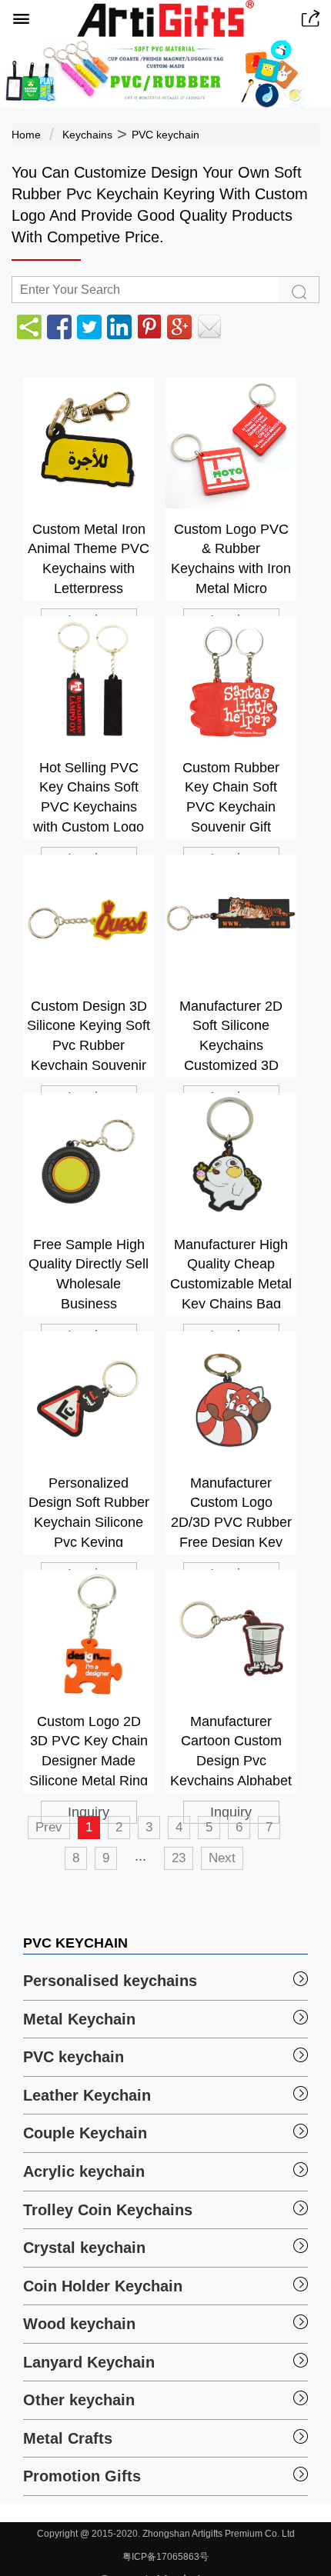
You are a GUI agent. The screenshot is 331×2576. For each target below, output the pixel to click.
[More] (29, 327)
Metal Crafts (68, 2438)
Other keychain (79, 2400)
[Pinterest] (149, 327)
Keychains (87, 135)
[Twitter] (89, 327)
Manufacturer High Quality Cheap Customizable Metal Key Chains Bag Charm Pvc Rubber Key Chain (231, 1273)
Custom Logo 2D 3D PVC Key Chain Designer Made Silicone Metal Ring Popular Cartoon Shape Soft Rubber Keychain (89, 1750)
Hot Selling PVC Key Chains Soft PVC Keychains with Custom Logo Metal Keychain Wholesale (89, 796)
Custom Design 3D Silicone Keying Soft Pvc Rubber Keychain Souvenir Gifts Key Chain (89, 1034)
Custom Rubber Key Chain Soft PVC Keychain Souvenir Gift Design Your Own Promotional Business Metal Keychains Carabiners (231, 796)
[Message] (209, 327)
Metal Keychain (79, 2019)
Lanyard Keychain (89, 2362)
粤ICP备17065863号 (165, 2557)
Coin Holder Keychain (103, 2286)
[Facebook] (59, 327)
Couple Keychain (85, 2133)
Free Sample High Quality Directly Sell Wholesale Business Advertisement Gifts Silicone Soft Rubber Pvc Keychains (89, 1273)
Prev (49, 1827)
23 (179, 1858)
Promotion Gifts (82, 2476)
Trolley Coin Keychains (108, 2210)
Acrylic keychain (84, 2171)
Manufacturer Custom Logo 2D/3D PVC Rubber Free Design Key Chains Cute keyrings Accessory (231, 1511)
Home (26, 135)
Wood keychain (79, 2324)
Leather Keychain (87, 2095)
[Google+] (179, 327)
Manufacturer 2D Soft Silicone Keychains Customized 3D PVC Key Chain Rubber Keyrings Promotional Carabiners (231, 1034)
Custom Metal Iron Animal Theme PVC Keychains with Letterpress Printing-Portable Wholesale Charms (89, 557)
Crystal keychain (84, 2248)
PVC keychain (165, 135)
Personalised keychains (110, 1981)
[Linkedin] (119, 327)
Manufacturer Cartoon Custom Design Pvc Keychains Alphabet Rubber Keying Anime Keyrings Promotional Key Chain (231, 1750)
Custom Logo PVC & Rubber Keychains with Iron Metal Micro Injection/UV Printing (231, 557)
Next (222, 1858)
